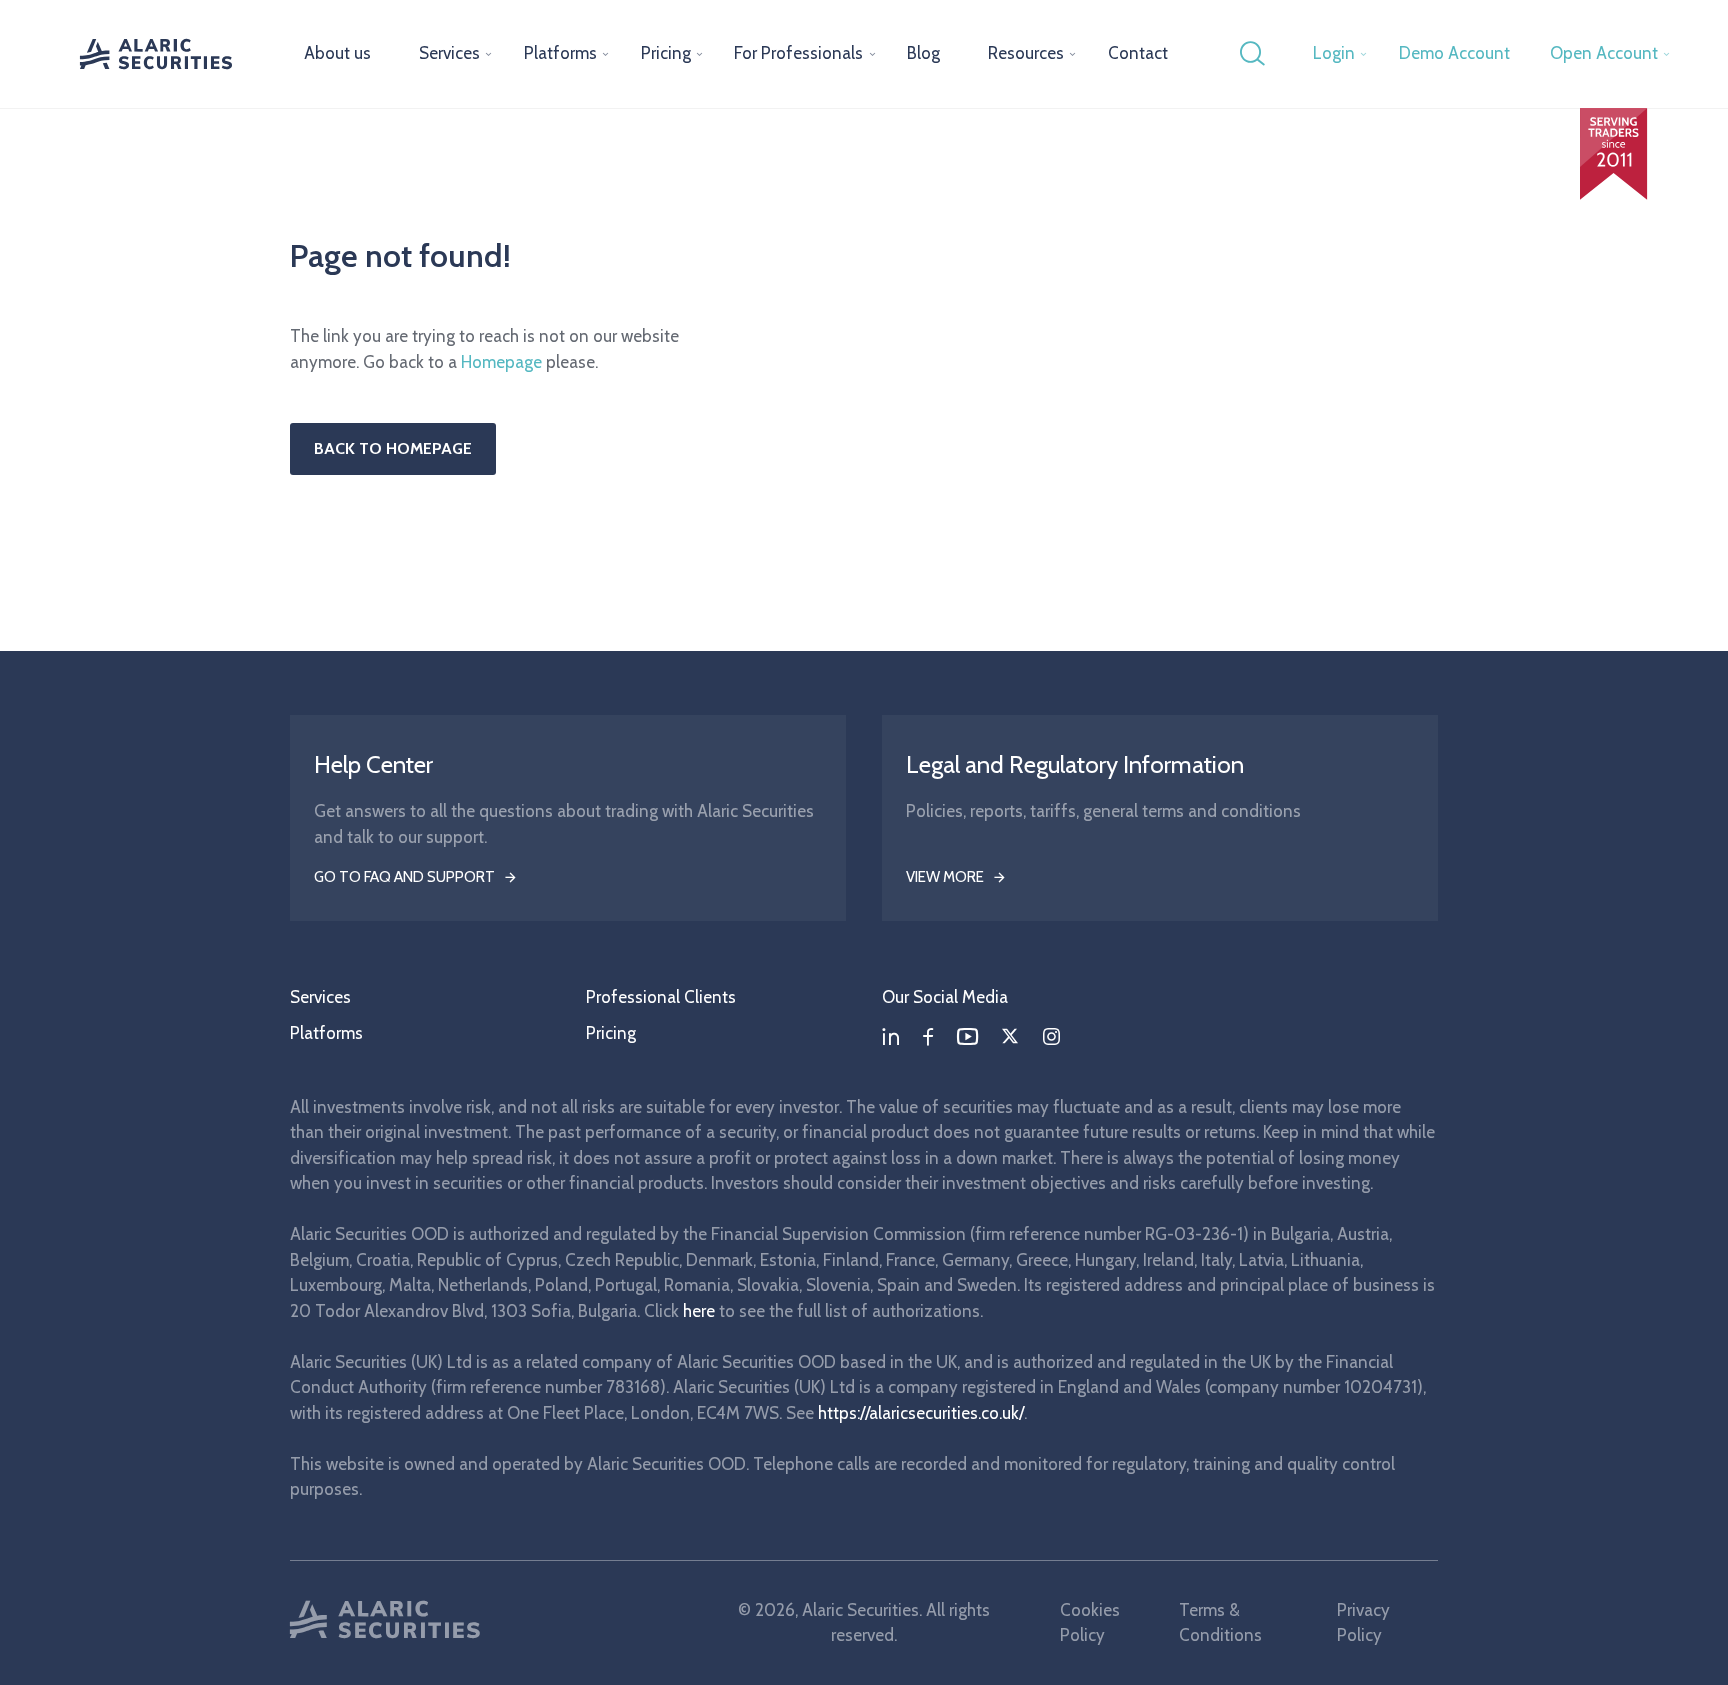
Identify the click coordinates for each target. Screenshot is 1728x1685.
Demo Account (1454, 53)
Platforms (560, 53)
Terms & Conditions (1220, 1623)
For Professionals (798, 53)
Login (1334, 53)
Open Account (1604, 53)
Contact (1138, 53)
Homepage (501, 362)
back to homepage (393, 448)
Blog (923, 53)
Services (449, 53)
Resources (1026, 53)
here (699, 1311)
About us (337, 53)
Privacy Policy (1363, 1623)
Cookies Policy (1090, 1623)
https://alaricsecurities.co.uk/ (921, 1413)
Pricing (666, 53)
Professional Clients (661, 997)
